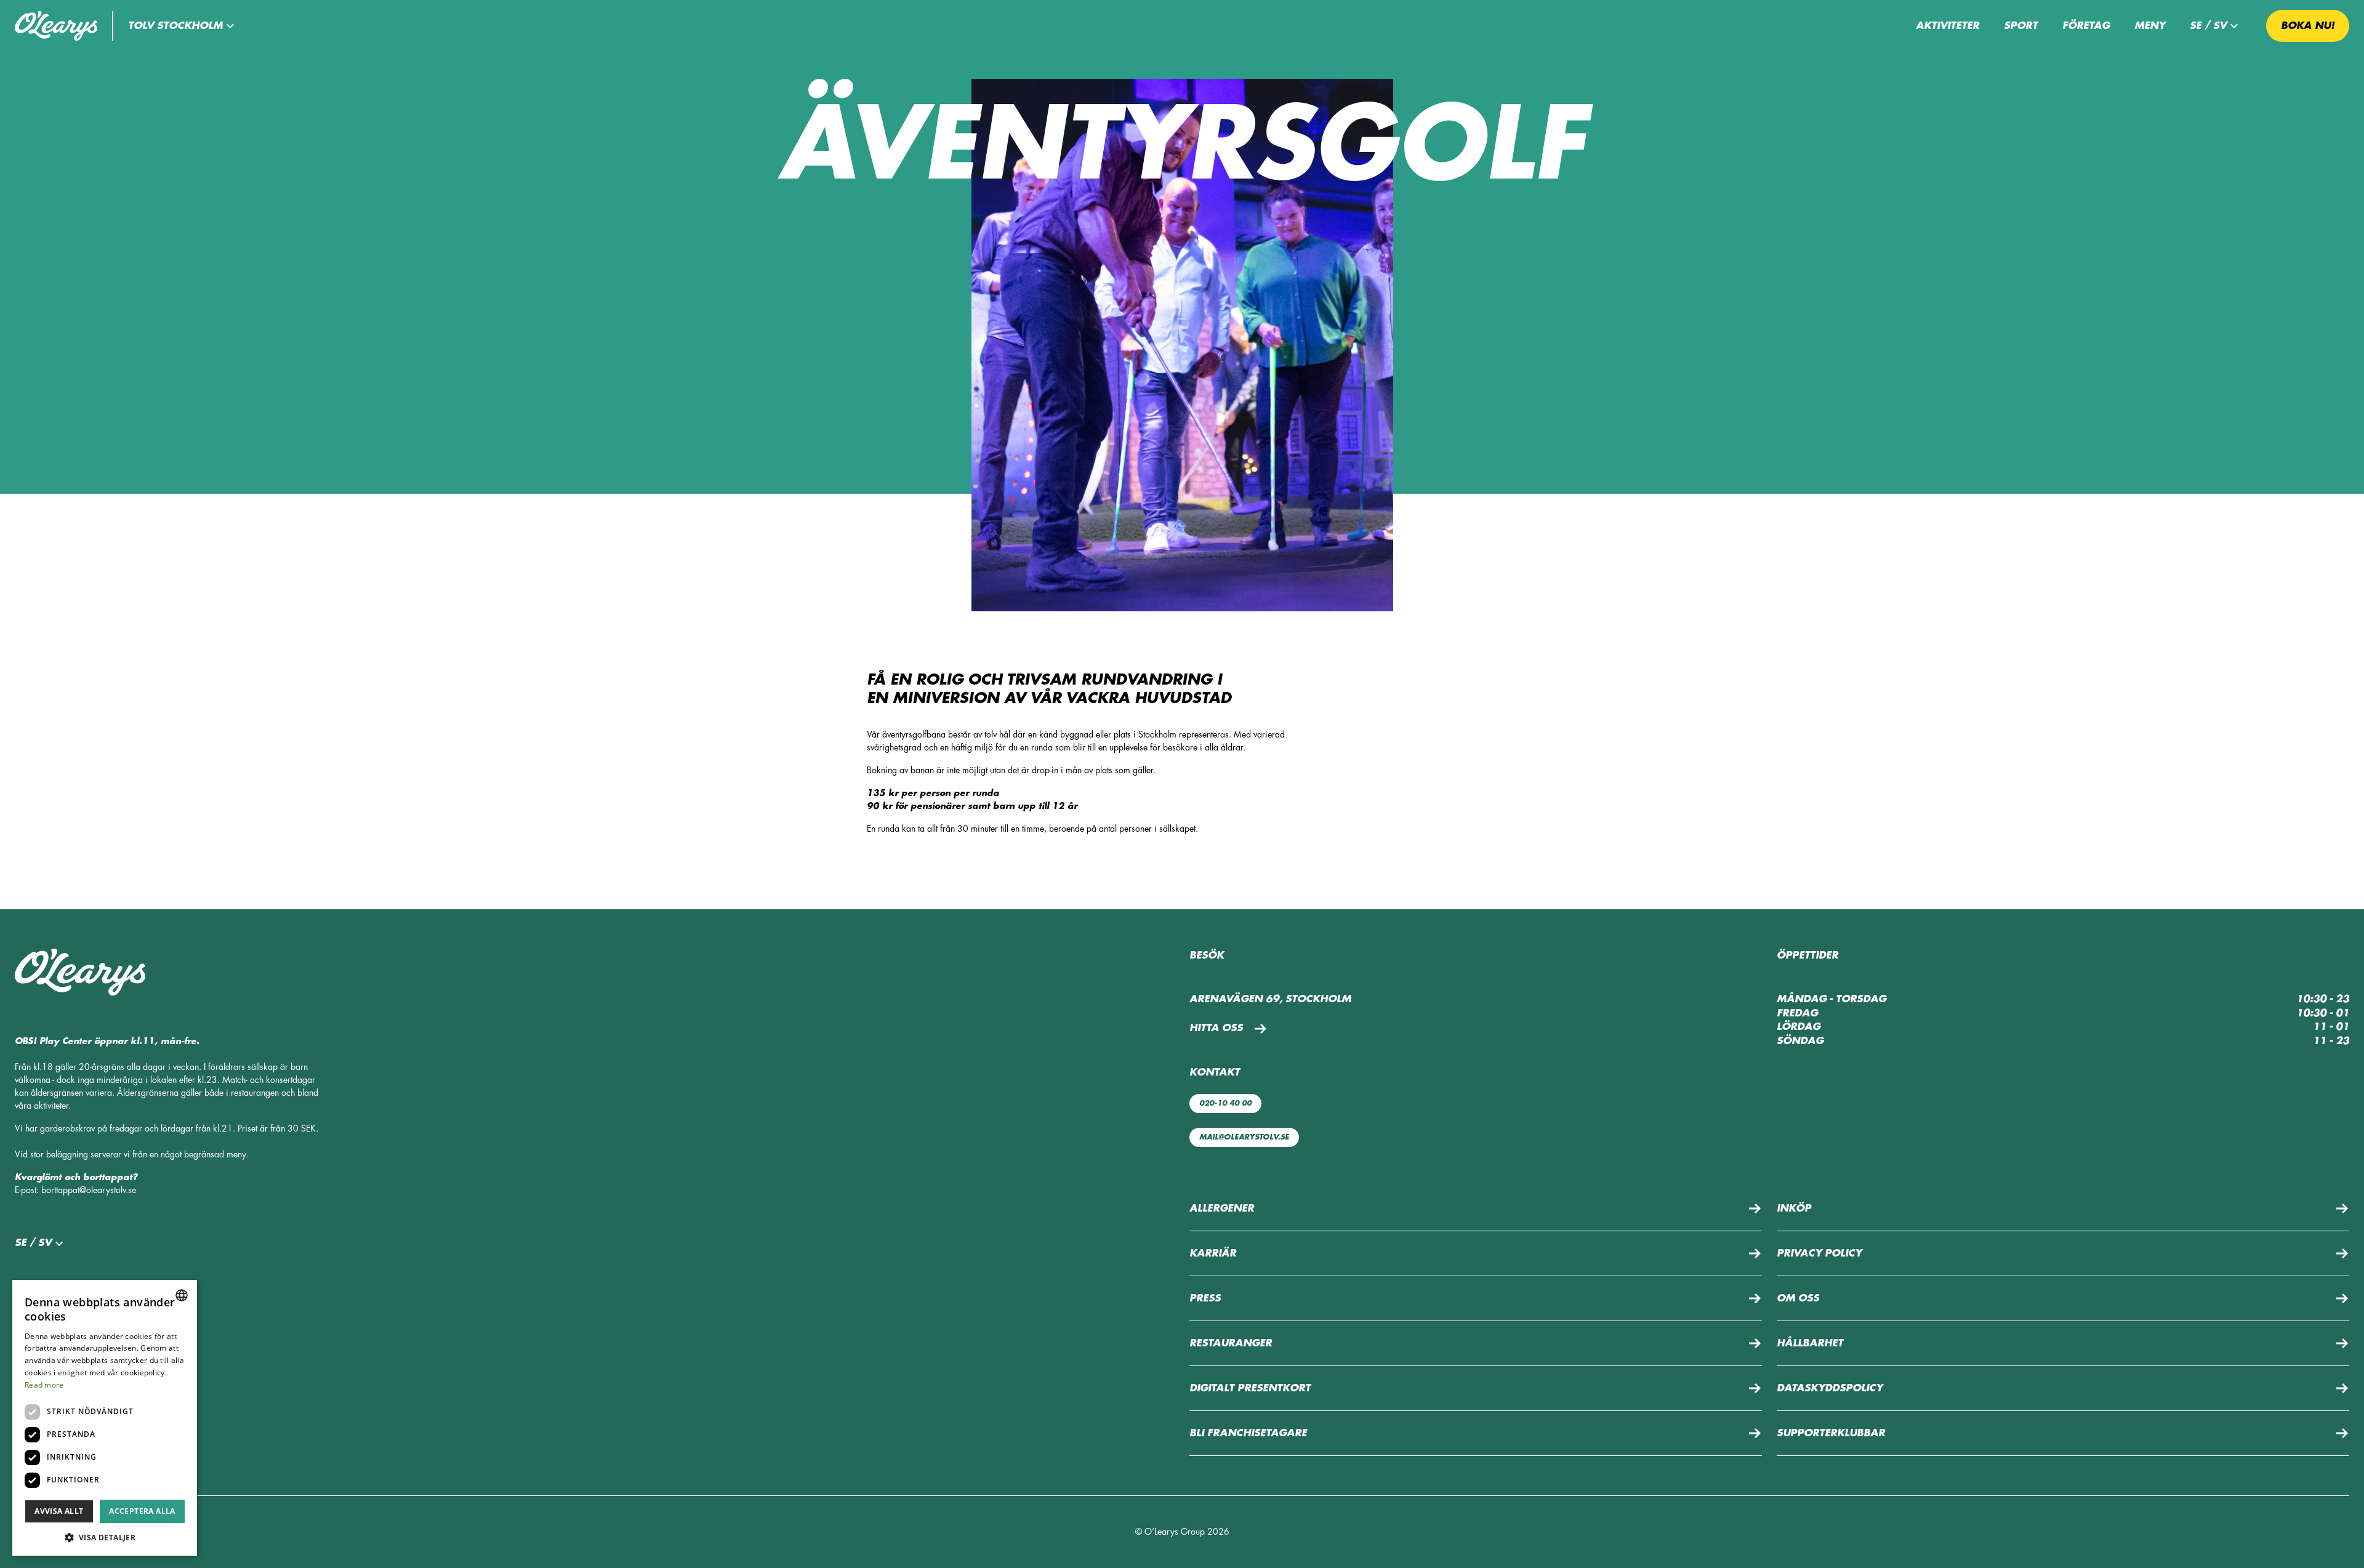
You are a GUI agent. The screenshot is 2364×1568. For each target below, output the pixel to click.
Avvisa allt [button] (59, 1511)
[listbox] (182, 1295)
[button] (183, 26)
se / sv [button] (2208, 26)
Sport (2021, 26)
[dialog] (105, 1418)
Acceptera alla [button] (142, 1511)
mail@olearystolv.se (1244, 1137)
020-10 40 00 (1225, 1103)
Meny (2150, 26)
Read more (44, 1385)
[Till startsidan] (56, 26)
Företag (2086, 26)
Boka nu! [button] (2308, 26)
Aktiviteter (1948, 26)
